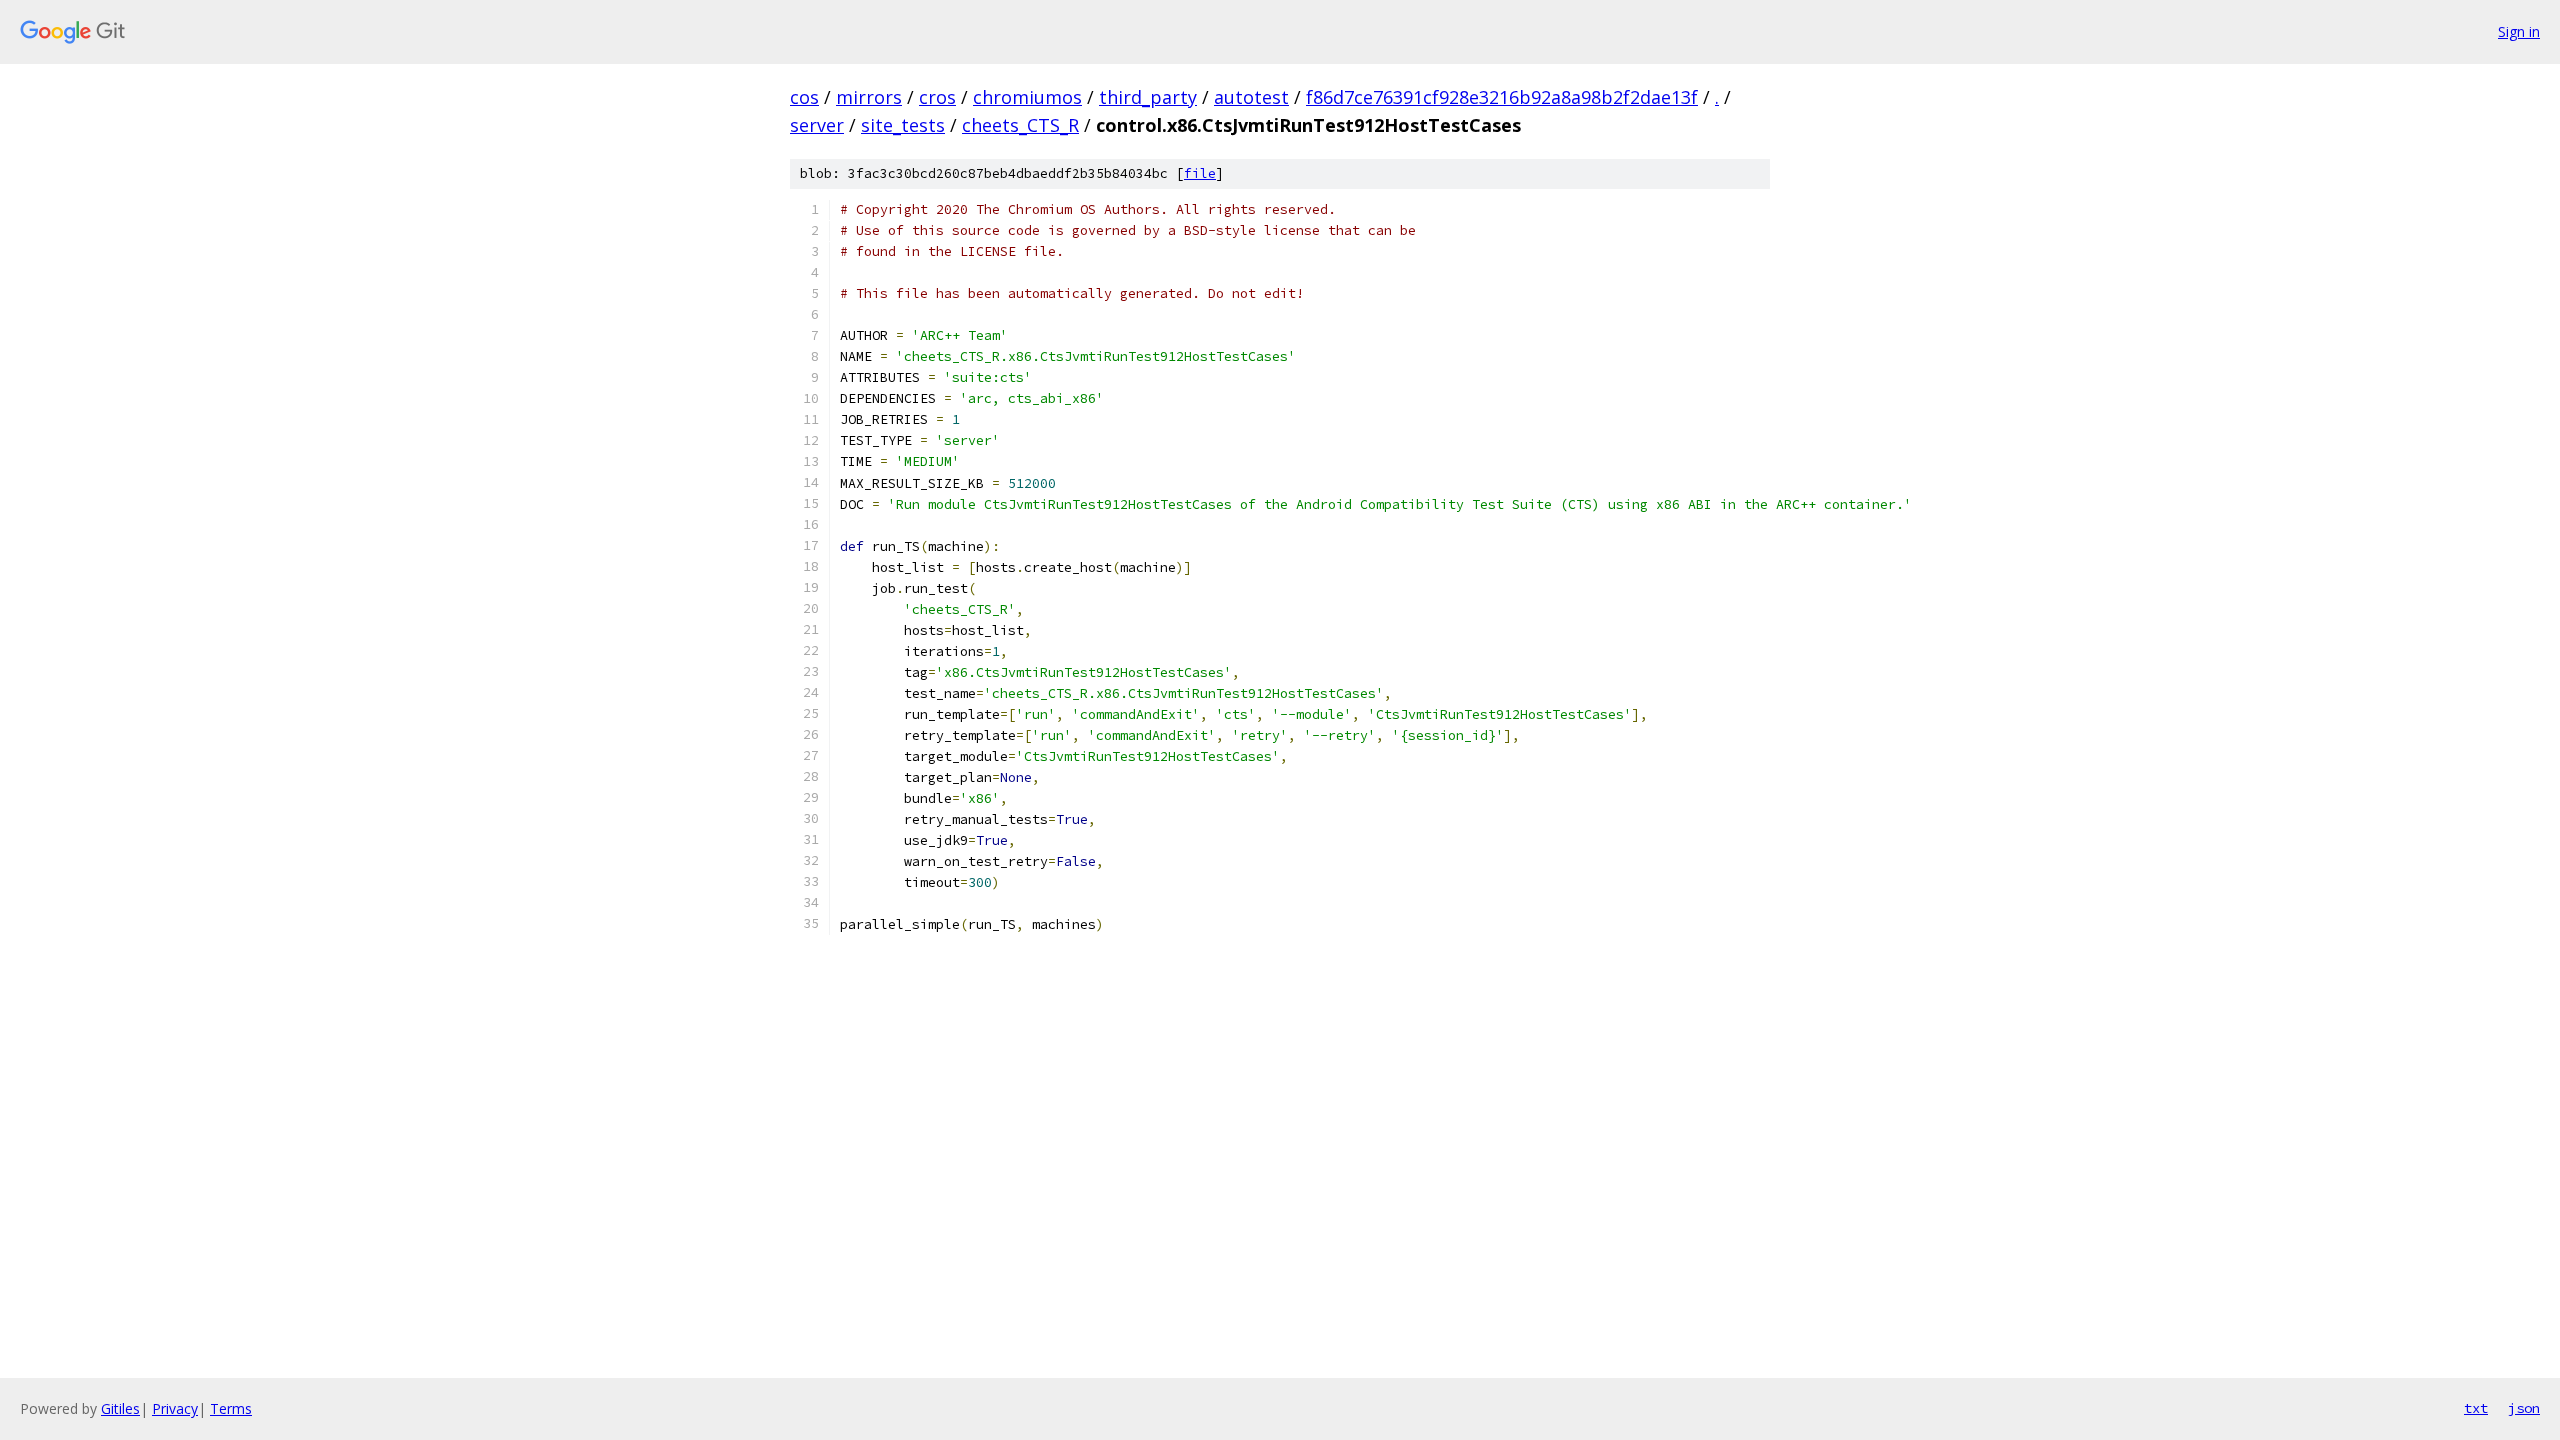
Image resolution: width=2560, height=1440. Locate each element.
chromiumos (1027, 97)
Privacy (175, 1408)
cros (937, 97)
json (2524, 1408)
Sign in (2519, 31)
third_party (1148, 97)
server (817, 125)
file (1200, 173)
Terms (231, 1408)
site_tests (903, 125)
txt (2476, 1408)
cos (804, 97)
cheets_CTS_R (1020, 125)
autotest (1251, 97)
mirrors (869, 97)
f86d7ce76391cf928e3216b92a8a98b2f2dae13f (1502, 97)
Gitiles (120, 1408)
